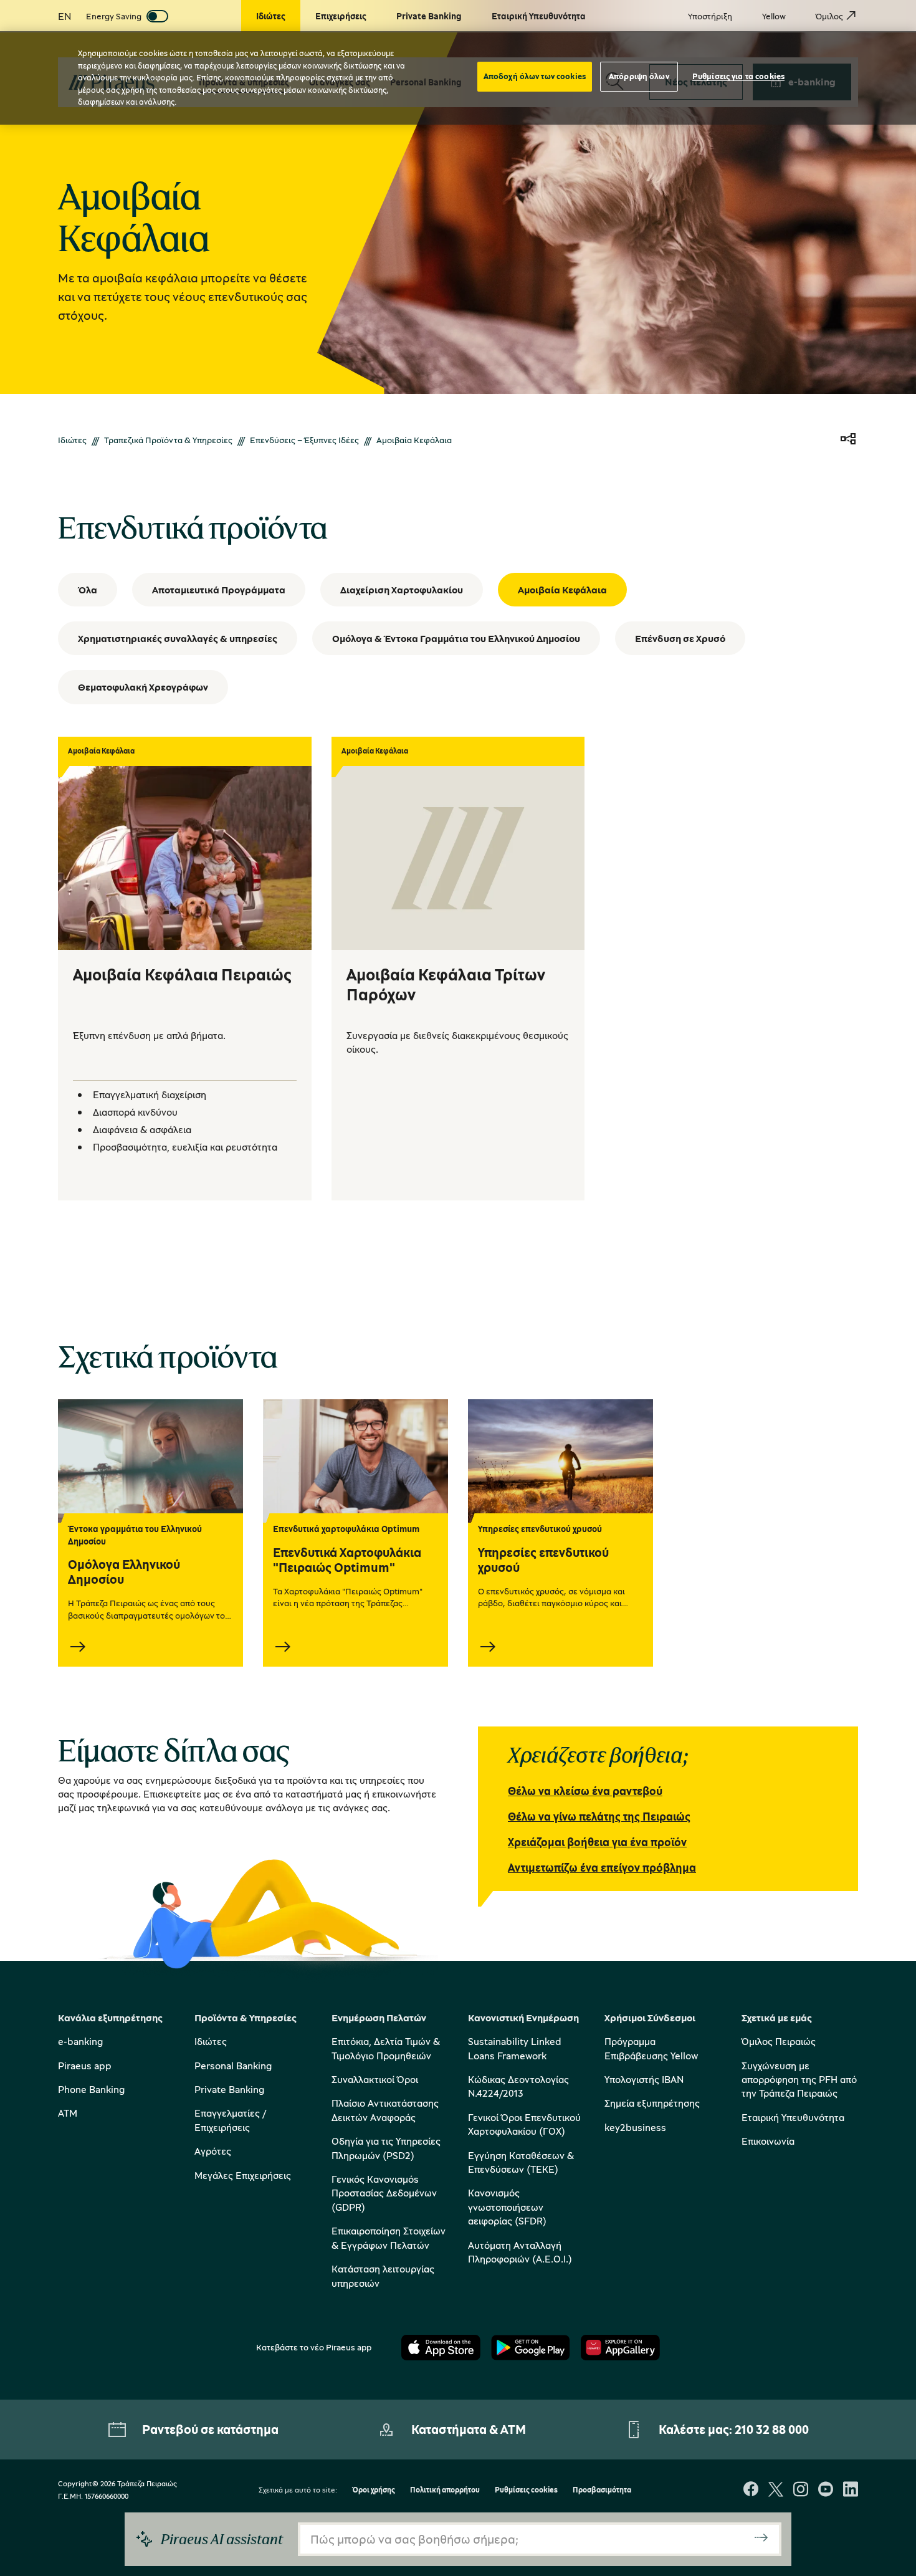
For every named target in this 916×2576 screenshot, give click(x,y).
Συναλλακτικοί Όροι (375, 2079)
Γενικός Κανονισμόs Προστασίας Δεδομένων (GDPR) (384, 2193)
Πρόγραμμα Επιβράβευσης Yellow (651, 2048)
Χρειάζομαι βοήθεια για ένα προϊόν (597, 1842)
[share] (848, 440)
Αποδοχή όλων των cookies (535, 76)
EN (64, 16)
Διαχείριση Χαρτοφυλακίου (402, 590)
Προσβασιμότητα (602, 2490)
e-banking (80, 2041)
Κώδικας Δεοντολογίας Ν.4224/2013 (518, 2086)
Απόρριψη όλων (639, 76)
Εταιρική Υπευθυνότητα (793, 2117)
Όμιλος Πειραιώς (779, 2041)
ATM (68, 2113)
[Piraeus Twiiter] (776, 2490)
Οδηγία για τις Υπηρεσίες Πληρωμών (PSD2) (386, 2148)
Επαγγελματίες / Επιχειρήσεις (230, 2120)
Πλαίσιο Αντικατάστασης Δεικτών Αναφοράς (385, 2110)
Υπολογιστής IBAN (644, 2079)
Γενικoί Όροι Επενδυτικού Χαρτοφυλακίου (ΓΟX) (524, 2124)
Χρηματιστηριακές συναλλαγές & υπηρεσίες (178, 638)
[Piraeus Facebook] (751, 2490)
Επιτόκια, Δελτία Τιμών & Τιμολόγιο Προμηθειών (386, 2048)
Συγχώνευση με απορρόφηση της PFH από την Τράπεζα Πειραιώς (799, 2080)
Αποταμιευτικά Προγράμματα (219, 590)
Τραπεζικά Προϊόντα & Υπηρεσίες (168, 440)
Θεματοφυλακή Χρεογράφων (143, 687)
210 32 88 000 (772, 2429)
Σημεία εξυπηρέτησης (652, 2103)
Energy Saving (114, 16)
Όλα (88, 590)
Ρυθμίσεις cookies (526, 2490)
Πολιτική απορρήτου (445, 2490)
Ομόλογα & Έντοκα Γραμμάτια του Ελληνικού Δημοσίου (456, 638)
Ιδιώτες (72, 440)
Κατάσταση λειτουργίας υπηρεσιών (383, 2276)
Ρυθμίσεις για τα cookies (738, 76)
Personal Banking (233, 2066)
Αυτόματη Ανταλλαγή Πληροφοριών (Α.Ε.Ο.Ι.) (520, 2252)
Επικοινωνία (768, 2141)
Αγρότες (213, 2151)
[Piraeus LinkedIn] (851, 2490)
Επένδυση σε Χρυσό (680, 638)
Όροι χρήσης (374, 2490)
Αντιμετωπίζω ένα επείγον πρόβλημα (602, 1867)
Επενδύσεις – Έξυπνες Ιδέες (304, 440)
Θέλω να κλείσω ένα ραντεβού (585, 1791)
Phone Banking (91, 2089)
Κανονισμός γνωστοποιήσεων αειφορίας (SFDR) (507, 2207)
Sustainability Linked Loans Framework (515, 2048)
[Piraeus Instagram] (801, 2490)
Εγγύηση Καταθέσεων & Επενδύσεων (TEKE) (521, 2162)
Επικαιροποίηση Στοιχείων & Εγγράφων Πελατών (389, 2238)
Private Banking (229, 2089)
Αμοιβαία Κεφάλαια (562, 590)
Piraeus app (85, 2066)
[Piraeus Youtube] (826, 2490)
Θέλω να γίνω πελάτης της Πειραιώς (599, 1816)
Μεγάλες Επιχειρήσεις (243, 2175)
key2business (635, 2127)
